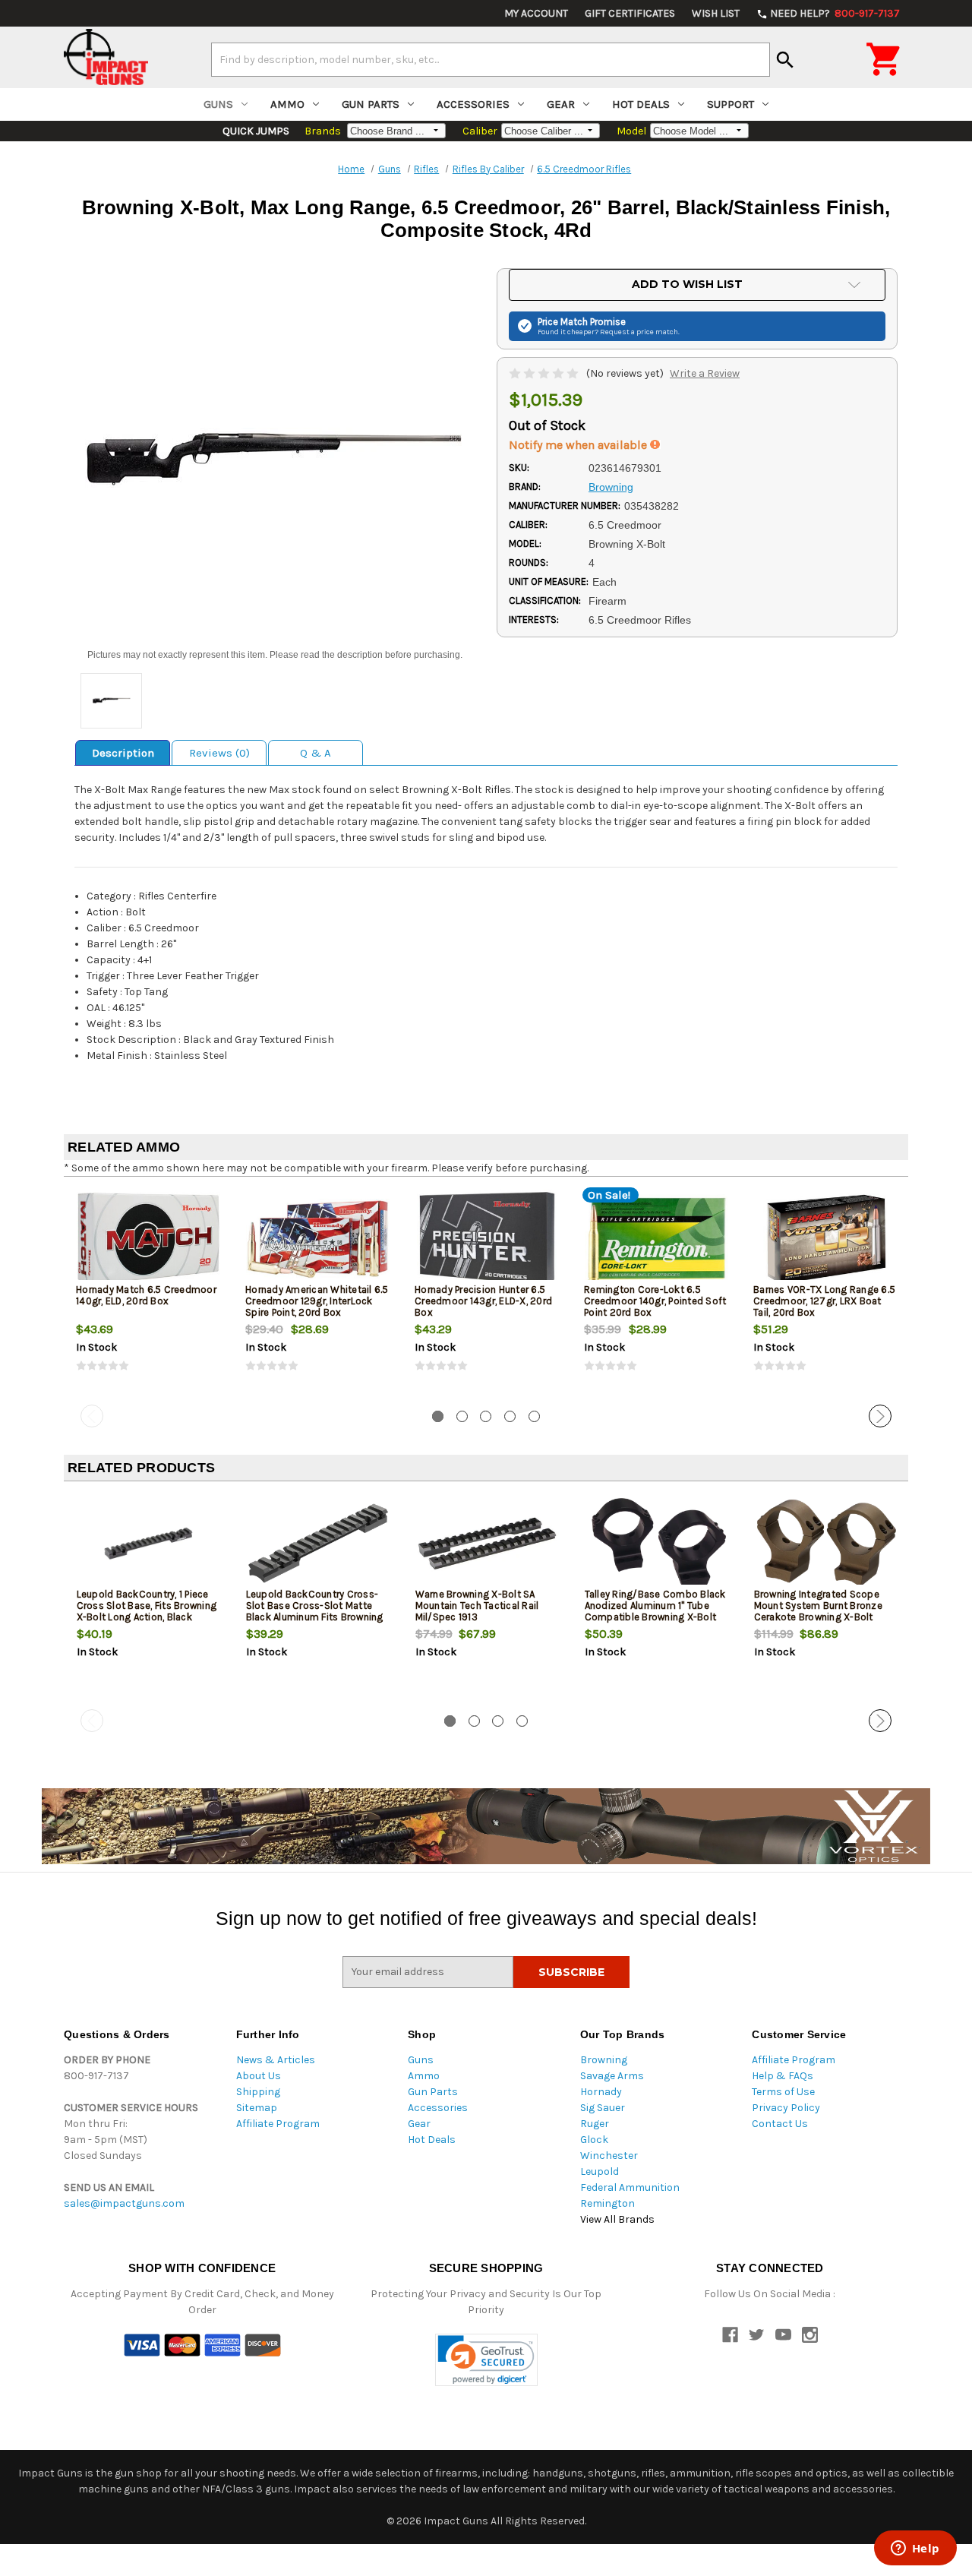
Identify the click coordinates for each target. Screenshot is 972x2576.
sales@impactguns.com (124, 2203)
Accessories (473, 104)
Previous (92, 1416)
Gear (561, 104)
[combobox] (491, 59)
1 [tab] (438, 1416)
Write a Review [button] (705, 373)
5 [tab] (534, 1416)
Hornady (601, 2092)
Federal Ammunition (630, 2187)
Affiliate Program (278, 2124)
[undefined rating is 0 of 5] (545, 373)
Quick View (150, 1238)
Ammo (287, 104)
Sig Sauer (603, 2108)
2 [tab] (462, 1416)
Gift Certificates (630, 13)
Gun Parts (371, 104)
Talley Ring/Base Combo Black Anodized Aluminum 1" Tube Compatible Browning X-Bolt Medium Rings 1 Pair (655, 1611)
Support (731, 104)
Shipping (258, 2092)
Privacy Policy (786, 2108)
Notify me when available (579, 445)
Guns (218, 104)
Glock (594, 2140)
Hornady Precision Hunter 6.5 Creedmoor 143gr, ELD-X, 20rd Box (483, 1301)
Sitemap (257, 2108)
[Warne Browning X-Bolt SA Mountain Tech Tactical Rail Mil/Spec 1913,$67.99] (488, 1543)
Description (123, 753)
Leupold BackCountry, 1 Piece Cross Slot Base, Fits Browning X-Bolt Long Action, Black (147, 1606)
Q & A (316, 753)
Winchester (609, 2156)
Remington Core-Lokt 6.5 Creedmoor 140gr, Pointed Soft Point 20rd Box (655, 1301)
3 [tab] (486, 1416)
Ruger (595, 2124)
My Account (536, 13)
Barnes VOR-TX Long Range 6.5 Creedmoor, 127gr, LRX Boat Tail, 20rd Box (824, 1301)
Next (880, 1416)
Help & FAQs (783, 2076)
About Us (259, 2076)
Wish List (716, 13)
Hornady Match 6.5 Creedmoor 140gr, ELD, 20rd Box (146, 1295)
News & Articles (276, 2060)
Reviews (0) (219, 753)
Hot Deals (641, 104)
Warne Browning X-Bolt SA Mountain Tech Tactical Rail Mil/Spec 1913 (477, 1606)
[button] (486, 2360)
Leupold (600, 2171)
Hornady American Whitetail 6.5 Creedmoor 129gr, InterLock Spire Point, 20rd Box (317, 1301)
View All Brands (617, 2219)
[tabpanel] (148, 1294)
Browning (604, 2060)
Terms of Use (783, 2092)
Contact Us (780, 2124)
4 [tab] (510, 1416)
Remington (607, 2203)
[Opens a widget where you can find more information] (915, 2549)
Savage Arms (612, 2076)
